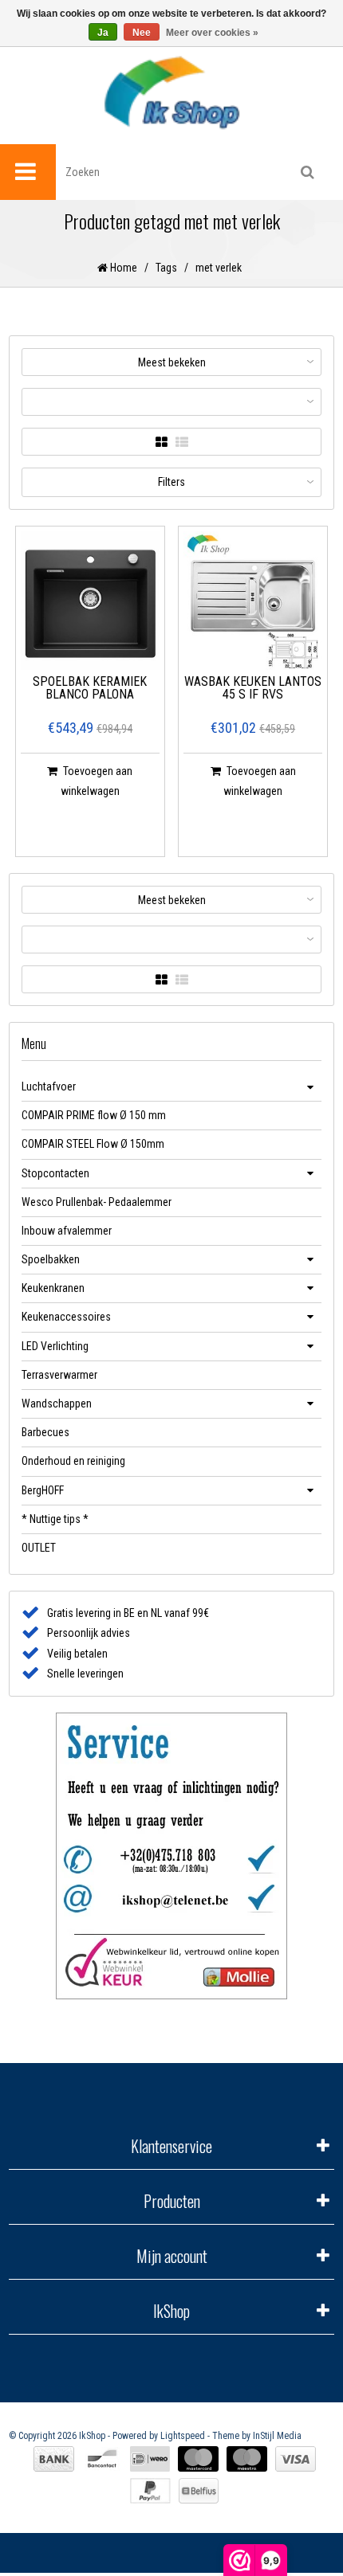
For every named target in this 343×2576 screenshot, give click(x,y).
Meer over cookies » (212, 33)
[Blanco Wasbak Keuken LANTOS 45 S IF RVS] (253, 601)
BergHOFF (43, 1490)
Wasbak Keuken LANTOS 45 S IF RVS (253, 689)
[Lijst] (182, 442)
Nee (142, 33)
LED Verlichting (55, 1346)
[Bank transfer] (54, 2459)
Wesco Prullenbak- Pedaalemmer (97, 1202)
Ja (103, 33)
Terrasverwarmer (59, 1375)
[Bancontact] (102, 2459)
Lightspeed (183, 2436)
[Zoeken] (307, 172)
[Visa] (296, 2459)
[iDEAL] (150, 2459)
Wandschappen (57, 1403)
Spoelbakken (51, 1259)
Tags (166, 268)
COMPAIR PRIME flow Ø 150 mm (94, 1115)
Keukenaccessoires (66, 1317)
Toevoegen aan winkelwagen (97, 781)
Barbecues (45, 1432)
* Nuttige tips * (55, 1519)
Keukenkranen (53, 1288)
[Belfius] (199, 2491)
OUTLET (39, 1548)
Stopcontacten (55, 1173)
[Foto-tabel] (162, 442)
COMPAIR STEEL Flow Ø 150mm (93, 1144)
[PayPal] (150, 2491)
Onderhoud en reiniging (73, 1461)
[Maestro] (247, 2459)
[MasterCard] (198, 2459)
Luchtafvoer (49, 1086)
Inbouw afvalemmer (67, 1231)
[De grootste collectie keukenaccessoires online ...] (171, 92)
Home (122, 268)
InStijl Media (277, 2436)
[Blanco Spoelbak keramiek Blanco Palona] (90, 601)
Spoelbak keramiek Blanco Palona (90, 689)
